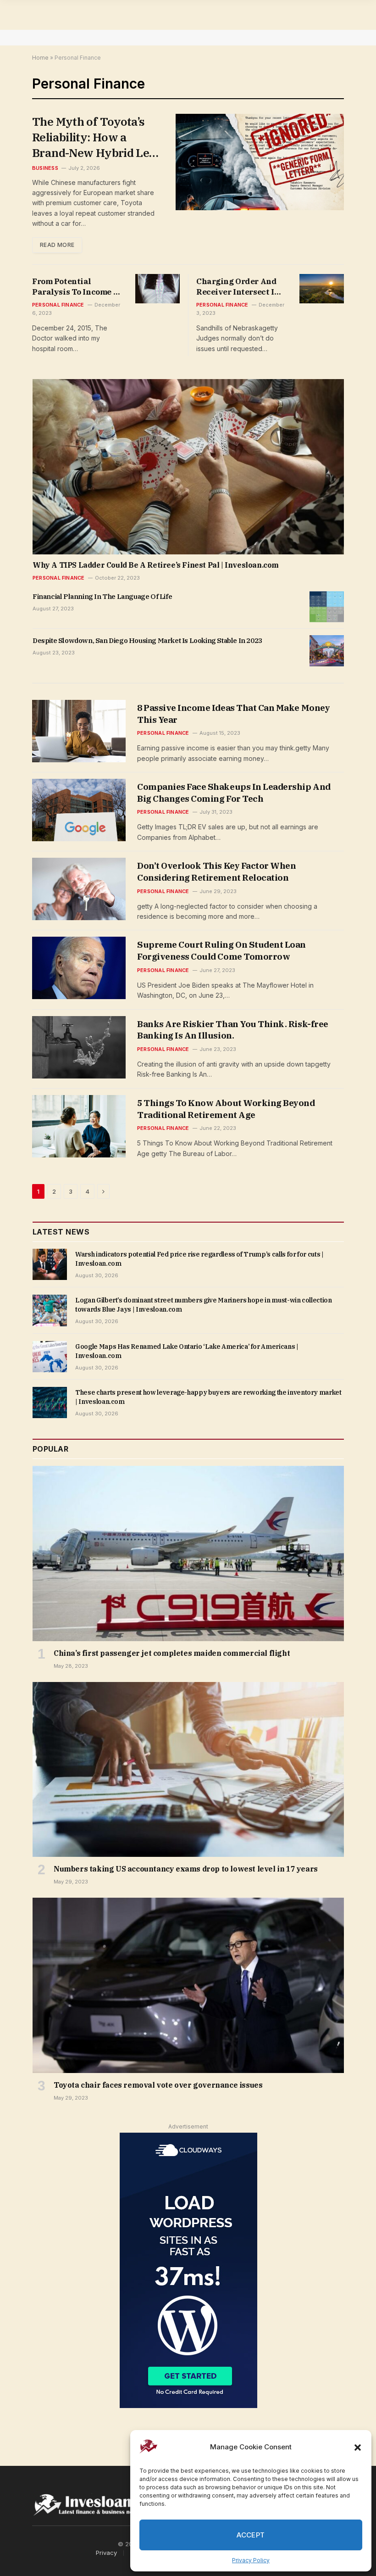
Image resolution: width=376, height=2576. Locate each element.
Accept (251, 2535)
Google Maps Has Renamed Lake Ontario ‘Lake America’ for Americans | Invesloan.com (187, 1351)
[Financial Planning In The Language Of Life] (327, 607)
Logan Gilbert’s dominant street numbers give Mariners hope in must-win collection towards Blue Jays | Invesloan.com (204, 1305)
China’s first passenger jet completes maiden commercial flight (172, 1653)
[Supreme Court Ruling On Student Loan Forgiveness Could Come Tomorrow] (79, 968)
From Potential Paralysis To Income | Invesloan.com (74, 287)
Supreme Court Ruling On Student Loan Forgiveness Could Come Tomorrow (221, 950)
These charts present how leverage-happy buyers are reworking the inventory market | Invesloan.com (208, 1397)
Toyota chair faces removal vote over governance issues (158, 2085)
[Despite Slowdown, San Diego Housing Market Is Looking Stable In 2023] (327, 651)
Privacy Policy (251, 2560)
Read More (57, 245)
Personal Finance (58, 305)
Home (40, 58)
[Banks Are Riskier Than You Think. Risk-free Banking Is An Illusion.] (79, 1047)
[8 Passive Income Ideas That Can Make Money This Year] (79, 731)
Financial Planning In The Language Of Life (102, 596)
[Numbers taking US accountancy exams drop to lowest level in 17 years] (188, 1770)
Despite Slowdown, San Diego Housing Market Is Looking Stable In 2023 (147, 640)
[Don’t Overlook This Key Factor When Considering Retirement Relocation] (79, 889)
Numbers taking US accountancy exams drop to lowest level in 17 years (186, 1869)
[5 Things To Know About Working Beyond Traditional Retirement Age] (79, 1126)
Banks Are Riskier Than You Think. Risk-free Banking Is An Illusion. (233, 1030)
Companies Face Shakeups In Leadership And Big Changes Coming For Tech (234, 793)
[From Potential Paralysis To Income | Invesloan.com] (158, 289)
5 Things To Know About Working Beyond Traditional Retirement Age (226, 1109)
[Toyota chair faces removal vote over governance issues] (188, 1985)
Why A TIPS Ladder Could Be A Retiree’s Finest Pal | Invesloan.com (156, 565)
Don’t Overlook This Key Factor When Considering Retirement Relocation (216, 872)
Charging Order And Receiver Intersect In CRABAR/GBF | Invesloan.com (238, 287)
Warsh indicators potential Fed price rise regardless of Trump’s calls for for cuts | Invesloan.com (199, 1259)
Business (45, 168)
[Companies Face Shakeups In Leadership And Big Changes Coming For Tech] (79, 810)
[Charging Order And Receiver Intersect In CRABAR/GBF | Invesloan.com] (322, 289)
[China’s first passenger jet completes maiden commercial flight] (188, 1553)
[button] (358, 2447)
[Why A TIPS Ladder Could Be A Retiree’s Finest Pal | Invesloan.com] (188, 467)
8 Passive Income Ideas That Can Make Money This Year (233, 714)
